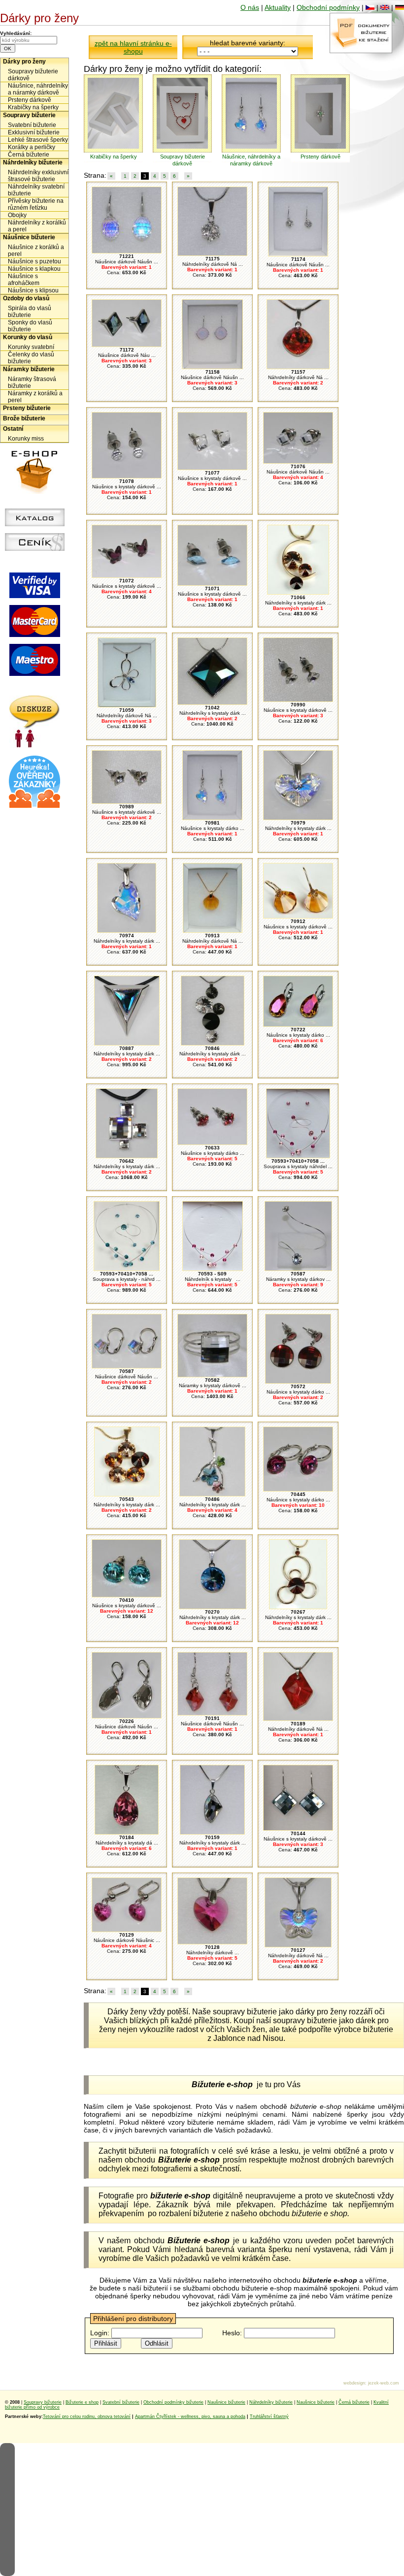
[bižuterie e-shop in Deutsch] (400, 7)
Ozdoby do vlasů (26, 298)
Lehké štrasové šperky (38, 140)
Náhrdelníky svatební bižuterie (36, 190)
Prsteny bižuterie (27, 408)
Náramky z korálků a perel (35, 397)
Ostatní (13, 429)
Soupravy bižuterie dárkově (33, 75)
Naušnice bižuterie (226, 2402)
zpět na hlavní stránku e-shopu (133, 47)
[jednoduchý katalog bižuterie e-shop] (35, 524)
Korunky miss (26, 439)
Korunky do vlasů (28, 337)
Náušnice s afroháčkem (24, 280)
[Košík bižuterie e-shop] (34, 491)
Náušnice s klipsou (33, 290)
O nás (250, 7)
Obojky (17, 215)
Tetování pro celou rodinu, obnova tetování (87, 2417)
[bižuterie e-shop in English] (385, 7)
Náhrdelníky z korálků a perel (37, 226)
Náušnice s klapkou (34, 269)
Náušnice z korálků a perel (36, 251)
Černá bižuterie (29, 155)
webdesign (354, 2383)
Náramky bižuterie (29, 369)
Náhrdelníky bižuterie (33, 162)
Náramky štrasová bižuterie (32, 382)
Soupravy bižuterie (29, 115)
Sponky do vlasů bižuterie (30, 326)
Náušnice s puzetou (34, 261)
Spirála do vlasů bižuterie (30, 312)
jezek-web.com (384, 2383)
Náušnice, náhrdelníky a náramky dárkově (38, 89)
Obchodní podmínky (328, 7)
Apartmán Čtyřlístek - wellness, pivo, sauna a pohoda (190, 2417)
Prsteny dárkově (30, 100)
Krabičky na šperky (33, 107)
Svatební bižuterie (32, 125)
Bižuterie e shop (82, 2402)
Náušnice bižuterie (29, 237)
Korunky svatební (31, 347)
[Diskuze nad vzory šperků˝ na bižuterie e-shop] (35, 745)
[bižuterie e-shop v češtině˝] (370, 7)
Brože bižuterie (24, 418)
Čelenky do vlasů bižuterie (31, 358)
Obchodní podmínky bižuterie (173, 2402)
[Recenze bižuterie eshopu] (34, 806)
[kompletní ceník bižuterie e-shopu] (35, 548)
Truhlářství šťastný (269, 2417)
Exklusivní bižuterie (34, 132)
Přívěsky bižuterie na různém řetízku (36, 204)
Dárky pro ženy (24, 62)
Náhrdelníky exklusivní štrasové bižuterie (38, 176)
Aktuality (278, 7)
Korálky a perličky (32, 147)
